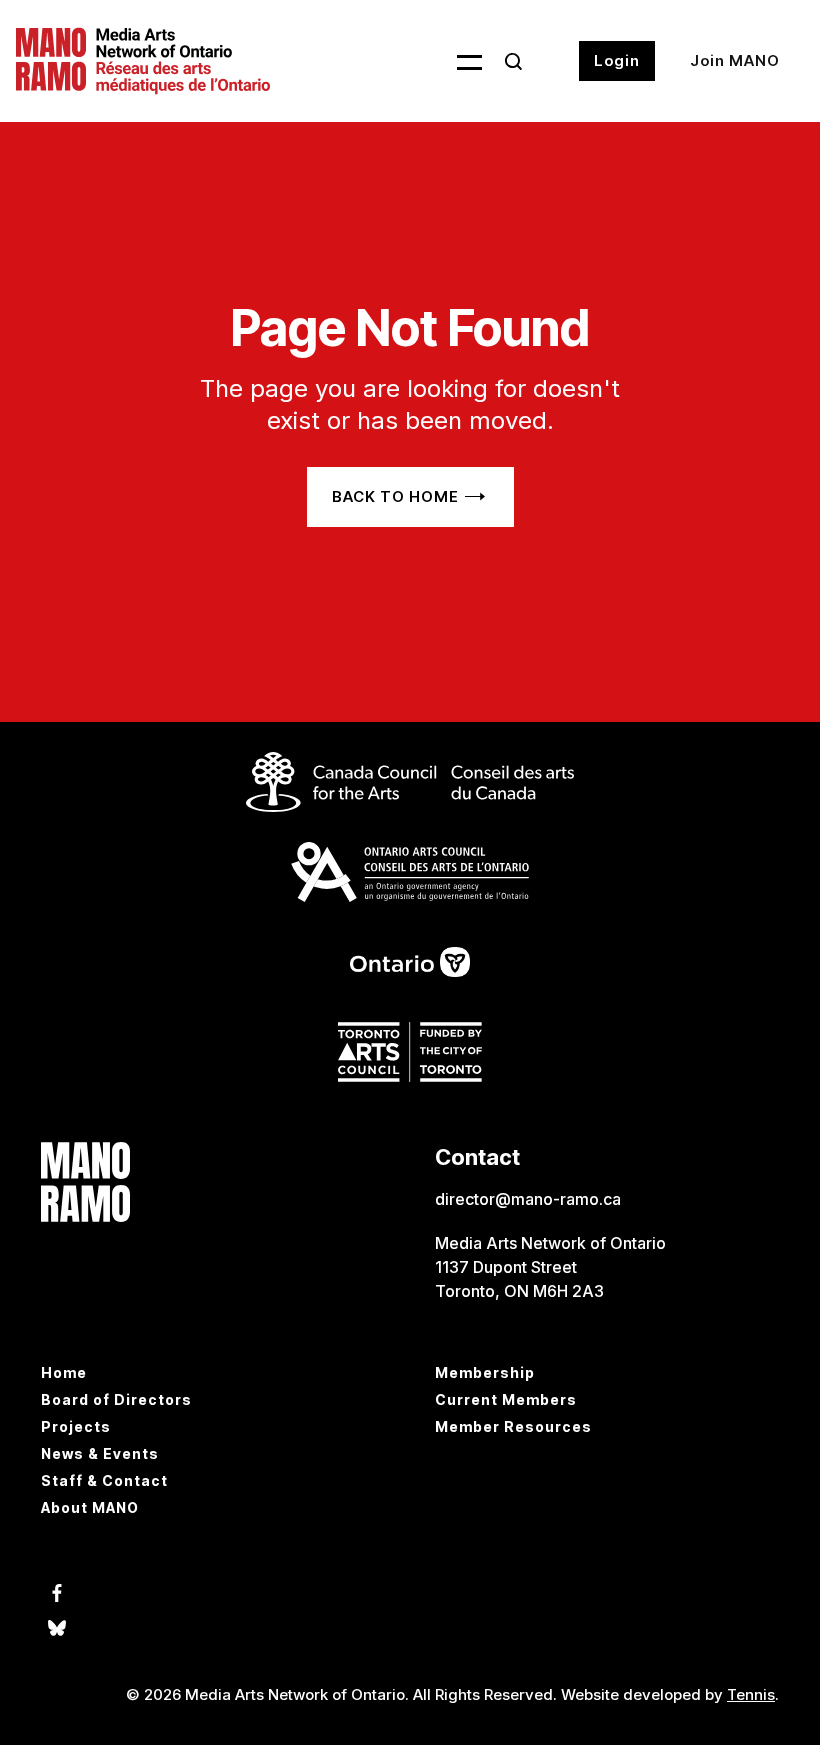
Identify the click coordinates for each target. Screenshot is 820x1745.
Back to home (395, 496)
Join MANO (735, 60)
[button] (457, 61)
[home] (149, 61)
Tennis (751, 1694)
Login (617, 60)
